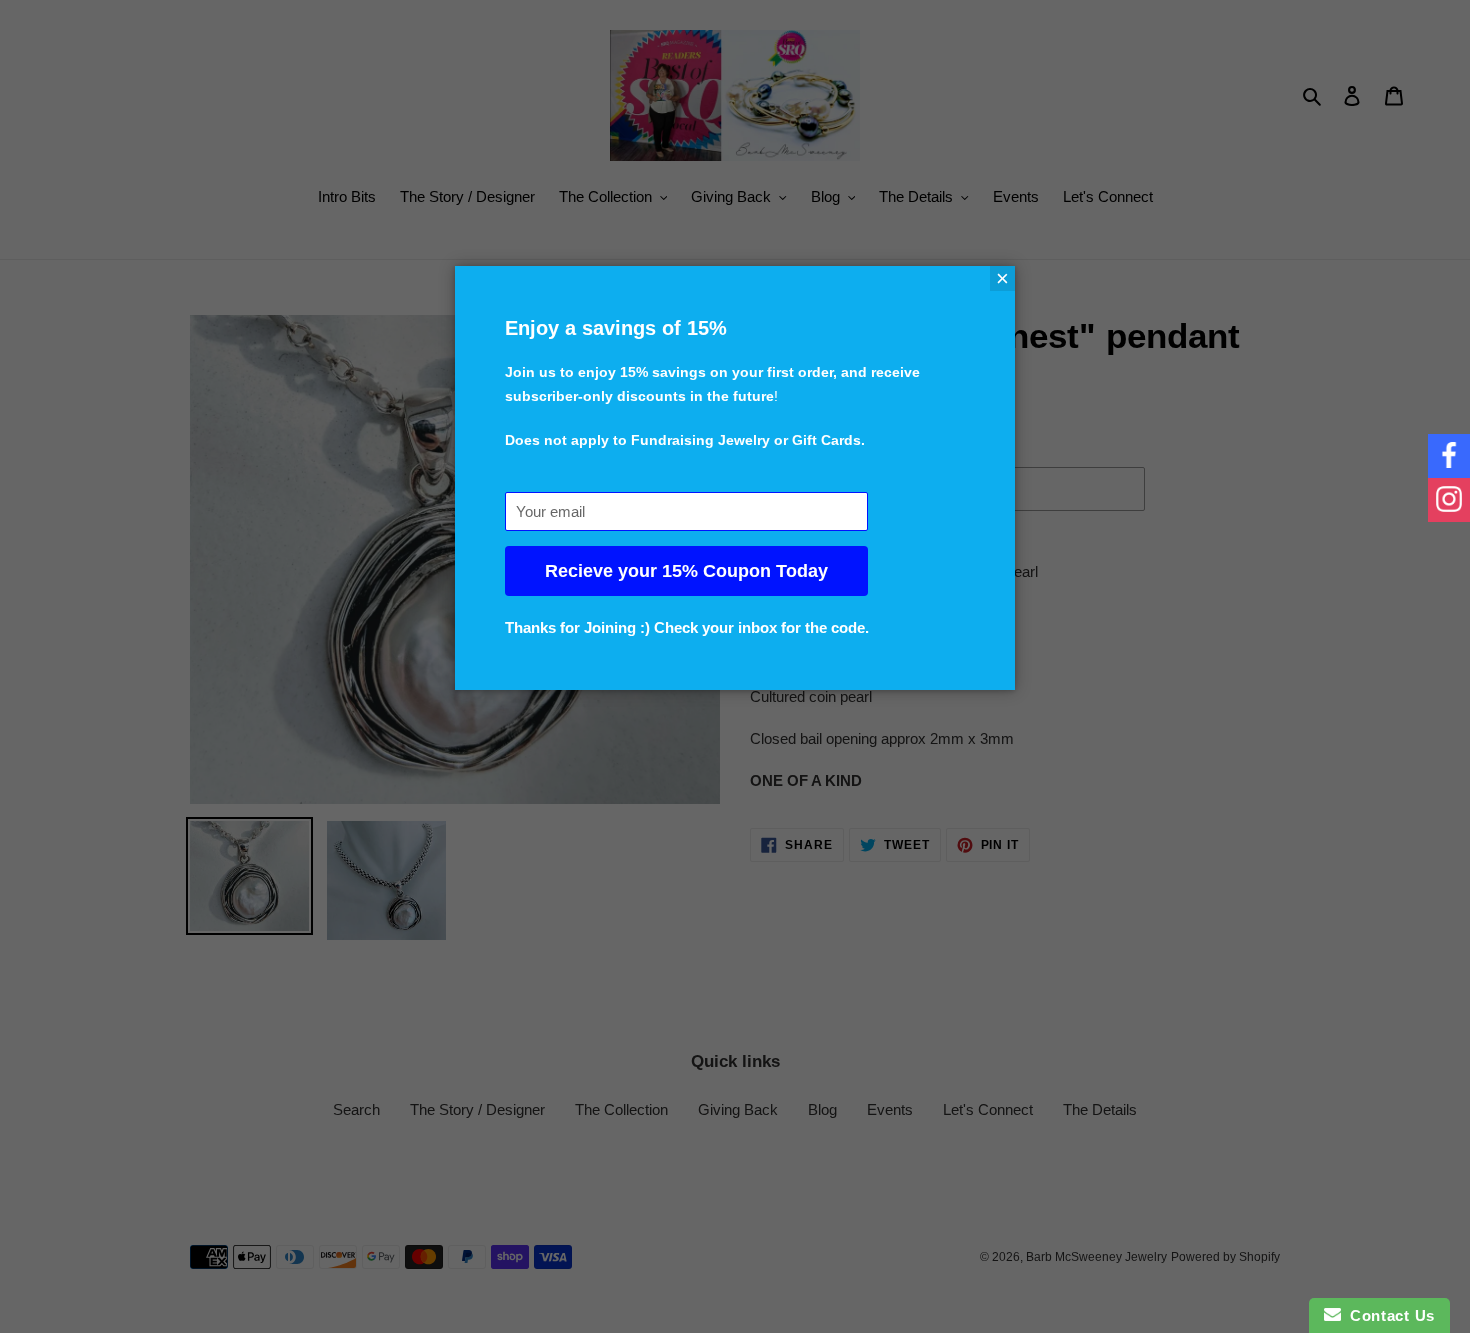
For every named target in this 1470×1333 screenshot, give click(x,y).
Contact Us (1388, 1315)
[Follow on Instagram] (1449, 500)
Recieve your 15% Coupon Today (686, 571)
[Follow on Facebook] (1449, 456)
